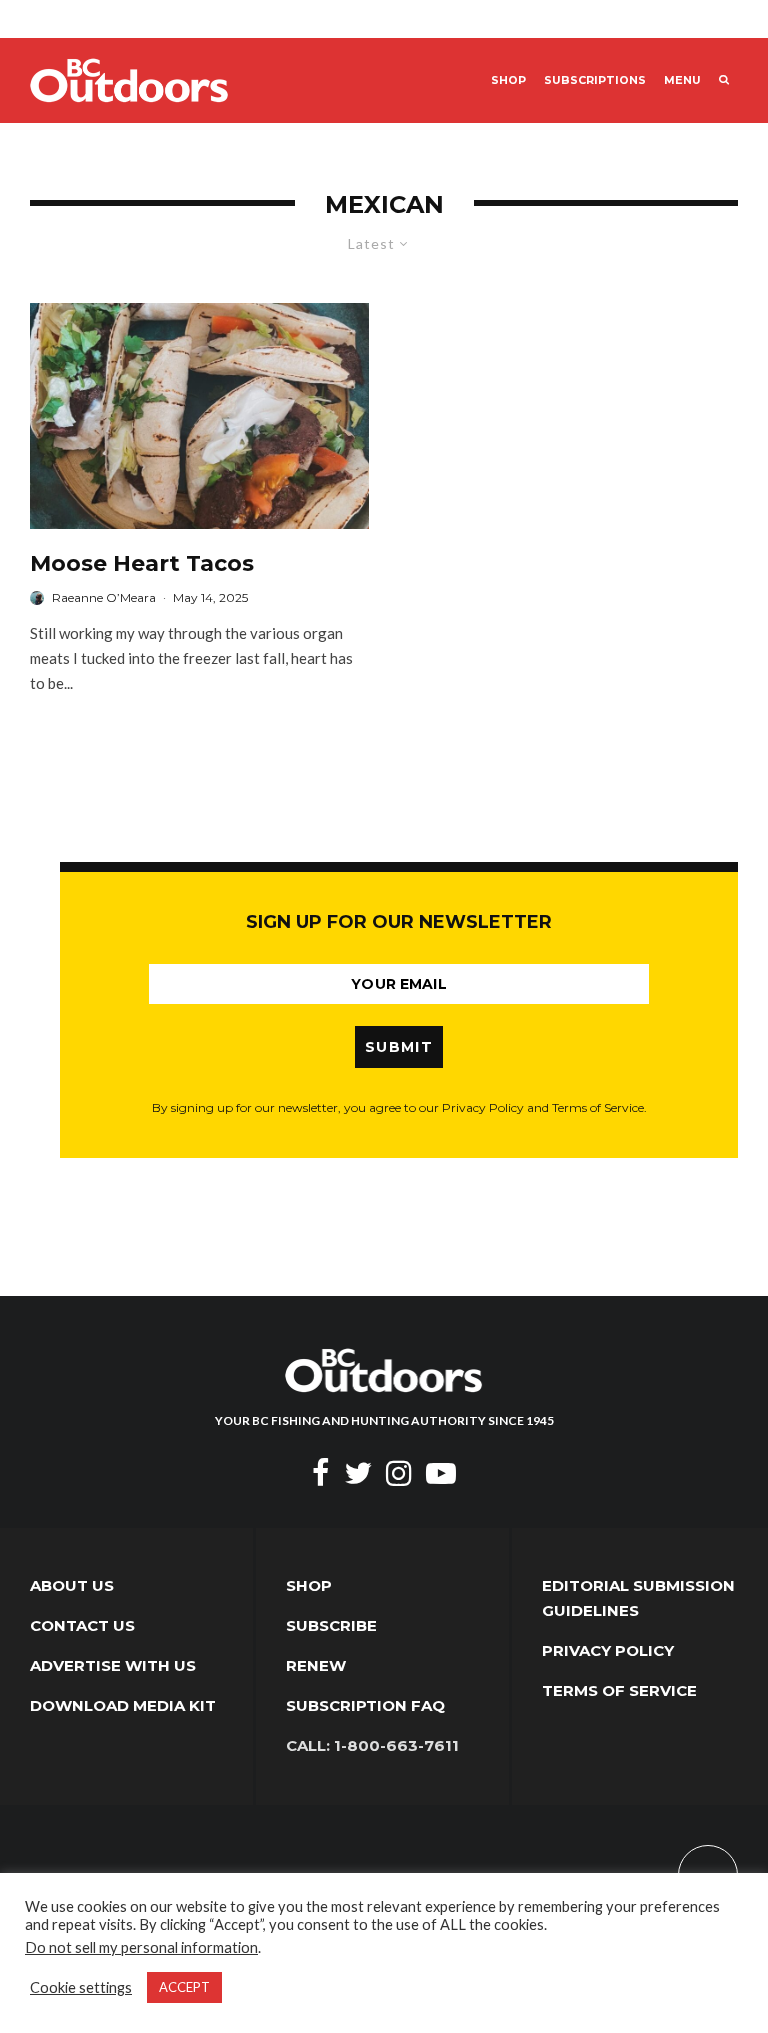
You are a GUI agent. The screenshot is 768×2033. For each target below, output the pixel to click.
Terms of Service (619, 1690)
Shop (508, 80)
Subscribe (331, 1625)
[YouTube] (441, 1473)
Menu (682, 80)
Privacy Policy (608, 1650)
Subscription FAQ (365, 1705)
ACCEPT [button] (184, 1987)
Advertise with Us (113, 1665)
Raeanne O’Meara (104, 597)
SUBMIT (399, 1047)
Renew (316, 1665)
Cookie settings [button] (81, 1987)
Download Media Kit (123, 1705)
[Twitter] (358, 1473)
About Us (72, 1585)
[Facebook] (321, 1473)
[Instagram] (399, 1473)
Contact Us (82, 1625)
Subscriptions (595, 80)
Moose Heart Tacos (142, 563)
